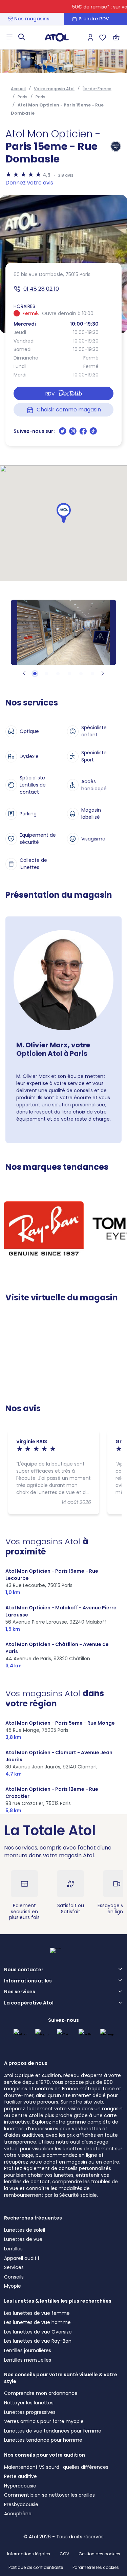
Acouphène (18, 2514)
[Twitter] (63, 433)
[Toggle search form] (22, 37)
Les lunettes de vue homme (37, 2322)
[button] (64, 513)
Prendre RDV (94, 19)
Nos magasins (32, 19)
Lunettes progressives (30, 2412)
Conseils (14, 2277)
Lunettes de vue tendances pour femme (53, 2431)
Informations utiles (28, 1981)
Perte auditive (20, 2476)
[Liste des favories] (103, 37)
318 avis (66, 175)
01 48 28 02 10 (41, 289)
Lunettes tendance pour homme (43, 2440)
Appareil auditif (22, 2258)
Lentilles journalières (28, 2350)
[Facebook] (84, 433)
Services (14, 2267)
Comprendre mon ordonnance (41, 2393)
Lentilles (13, 2249)
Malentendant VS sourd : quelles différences (56, 2467)
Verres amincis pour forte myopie (44, 2421)
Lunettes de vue (23, 2239)
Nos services (20, 1992)
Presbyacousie (21, 2504)
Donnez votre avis (29, 183)
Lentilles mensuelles (28, 2360)
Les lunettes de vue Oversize (38, 2332)
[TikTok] (93, 433)
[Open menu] (9, 37)
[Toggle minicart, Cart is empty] (116, 37)
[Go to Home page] (57, 37)
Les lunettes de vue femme (37, 2313)
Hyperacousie (20, 2486)
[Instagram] (73, 433)
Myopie (13, 2286)
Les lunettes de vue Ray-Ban (38, 2341)
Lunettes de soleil (25, 2230)
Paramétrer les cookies (96, 2568)
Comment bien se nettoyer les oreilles (49, 2495)
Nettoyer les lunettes (29, 2403)
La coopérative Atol (29, 2003)
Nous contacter (24, 1970)
